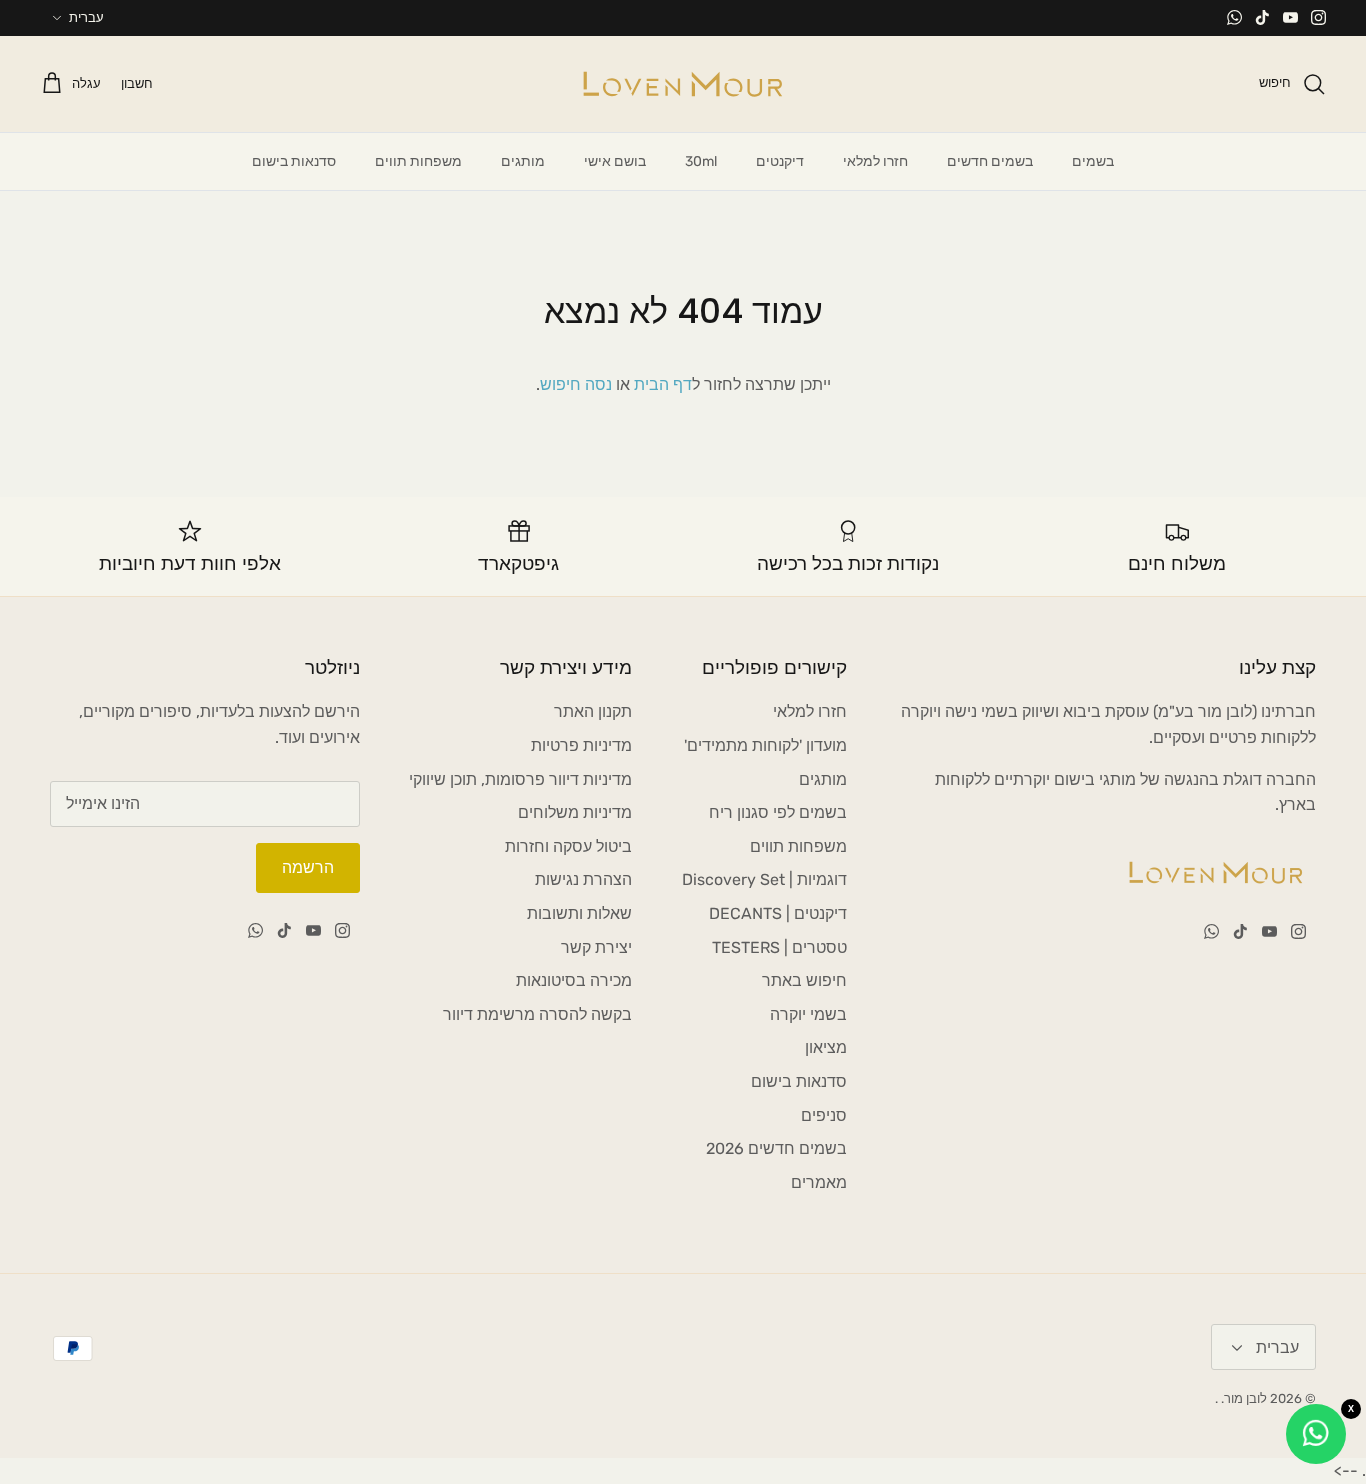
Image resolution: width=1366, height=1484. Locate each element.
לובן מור (1245, 1398)
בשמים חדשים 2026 (776, 1148)
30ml (701, 161)
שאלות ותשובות (579, 913)
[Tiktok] (1262, 17)
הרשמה (308, 867)
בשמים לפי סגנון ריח (778, 812)
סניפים (824, 1115)
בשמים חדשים (990, 161)
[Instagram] (1318, 17)
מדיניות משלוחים (575, 812)
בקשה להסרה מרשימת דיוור (537, 1014)
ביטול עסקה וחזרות (568, 846)
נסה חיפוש (576, 384)
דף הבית (663, 384)
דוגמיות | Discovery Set (764, 879)
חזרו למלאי (875, 161)
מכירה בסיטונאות (574, 980)
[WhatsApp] (1234, 17)
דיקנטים (780, 161)
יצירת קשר (596, 947)
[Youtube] (1290, 17)
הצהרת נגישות (583, 879)
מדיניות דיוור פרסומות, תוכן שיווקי (520, 779)
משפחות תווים (418, 161)
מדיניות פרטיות (581, 745)
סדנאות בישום (294, 161)
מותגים (523, 161)
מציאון (826, 1047)
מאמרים (819, 1182)
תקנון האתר (593, 711)
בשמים (1093, 161)
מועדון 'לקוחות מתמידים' (765, 745)
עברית (86, 17)
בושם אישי (615, 161)
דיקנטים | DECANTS (778, 913)
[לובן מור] (683, 84)
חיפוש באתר (804, 980)
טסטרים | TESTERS (779, 947)
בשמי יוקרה (808, 1014)
